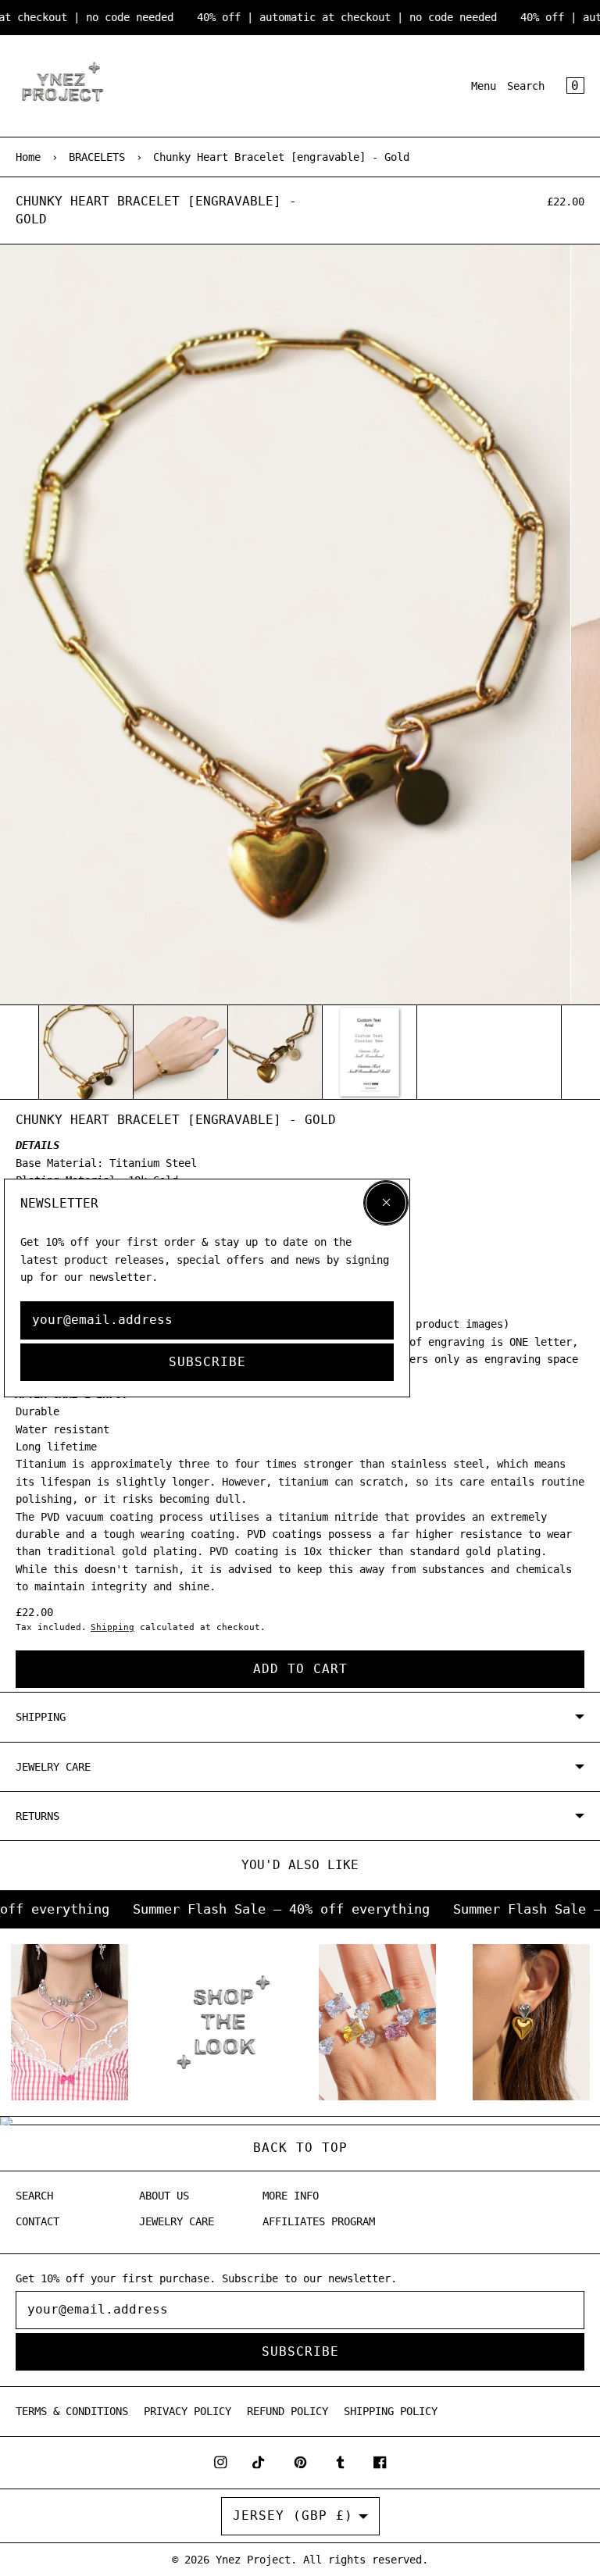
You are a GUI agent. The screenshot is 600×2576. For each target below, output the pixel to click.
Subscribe (207, 1362)
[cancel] (386, 1203)
